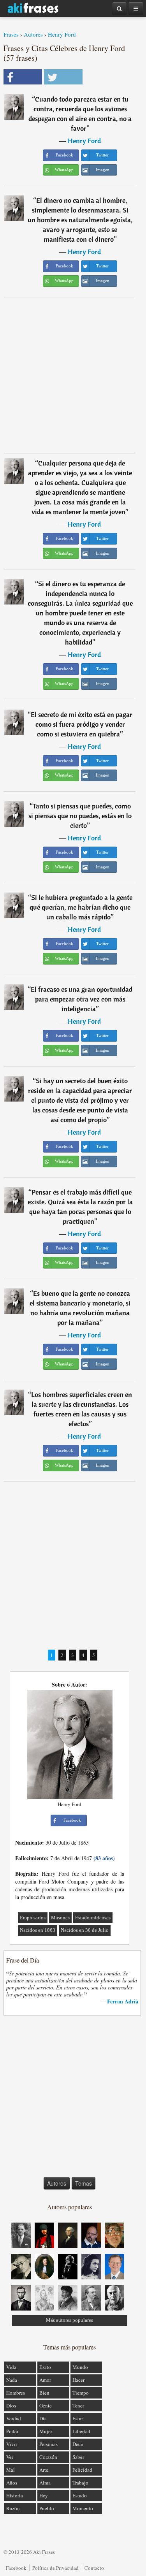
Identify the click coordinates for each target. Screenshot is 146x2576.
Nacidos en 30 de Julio (85, 1930)
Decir (78, 2444)
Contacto (94, 2568)
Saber (78, 2457)
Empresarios (33, 1918)
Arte (44, 2470)
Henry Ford (62, 34)
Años (12, 2483)
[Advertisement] (73, 375)
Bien (44, 2393)
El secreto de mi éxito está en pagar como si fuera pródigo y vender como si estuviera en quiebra (82, 724)
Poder (12, 2431)
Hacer (78, 2380)
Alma (45, 2483)
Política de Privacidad (55, 2568)
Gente (46, 2406)
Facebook (16, 2568)
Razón (13, 2508)
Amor (45, 2380)
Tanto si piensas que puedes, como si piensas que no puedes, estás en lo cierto (80, 816)
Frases (11, 34)
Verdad (14, 2418)
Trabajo (80, 2483)
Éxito (45, 2367)
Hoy (44, 2495)
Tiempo (81, 2393)
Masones (60, 1918)
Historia (15, 2495)
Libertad (81, 2431)
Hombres (16, 2393)
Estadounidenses (93, 1918)
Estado (80, 2495)
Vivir (12, 2444)
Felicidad (82, 2470)
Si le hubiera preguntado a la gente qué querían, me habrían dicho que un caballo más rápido (81, 907)
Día (43, 2418)
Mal (11, 2470)
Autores (33, 34)
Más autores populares (69, 2320)
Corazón (48, 2457)
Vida (11, 2367)
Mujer (46, 2431)
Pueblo (47, 2508)
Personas (48, 2444)
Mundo (80, 2367)
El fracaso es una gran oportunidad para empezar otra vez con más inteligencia (82, 999)
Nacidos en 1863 (38, 1930)
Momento (83, 2508)
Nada (12, 2380)
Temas (84, 2183)
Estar (78, 2418)
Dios (11, 2406)
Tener (78, 2406)
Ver (10, 2457)
